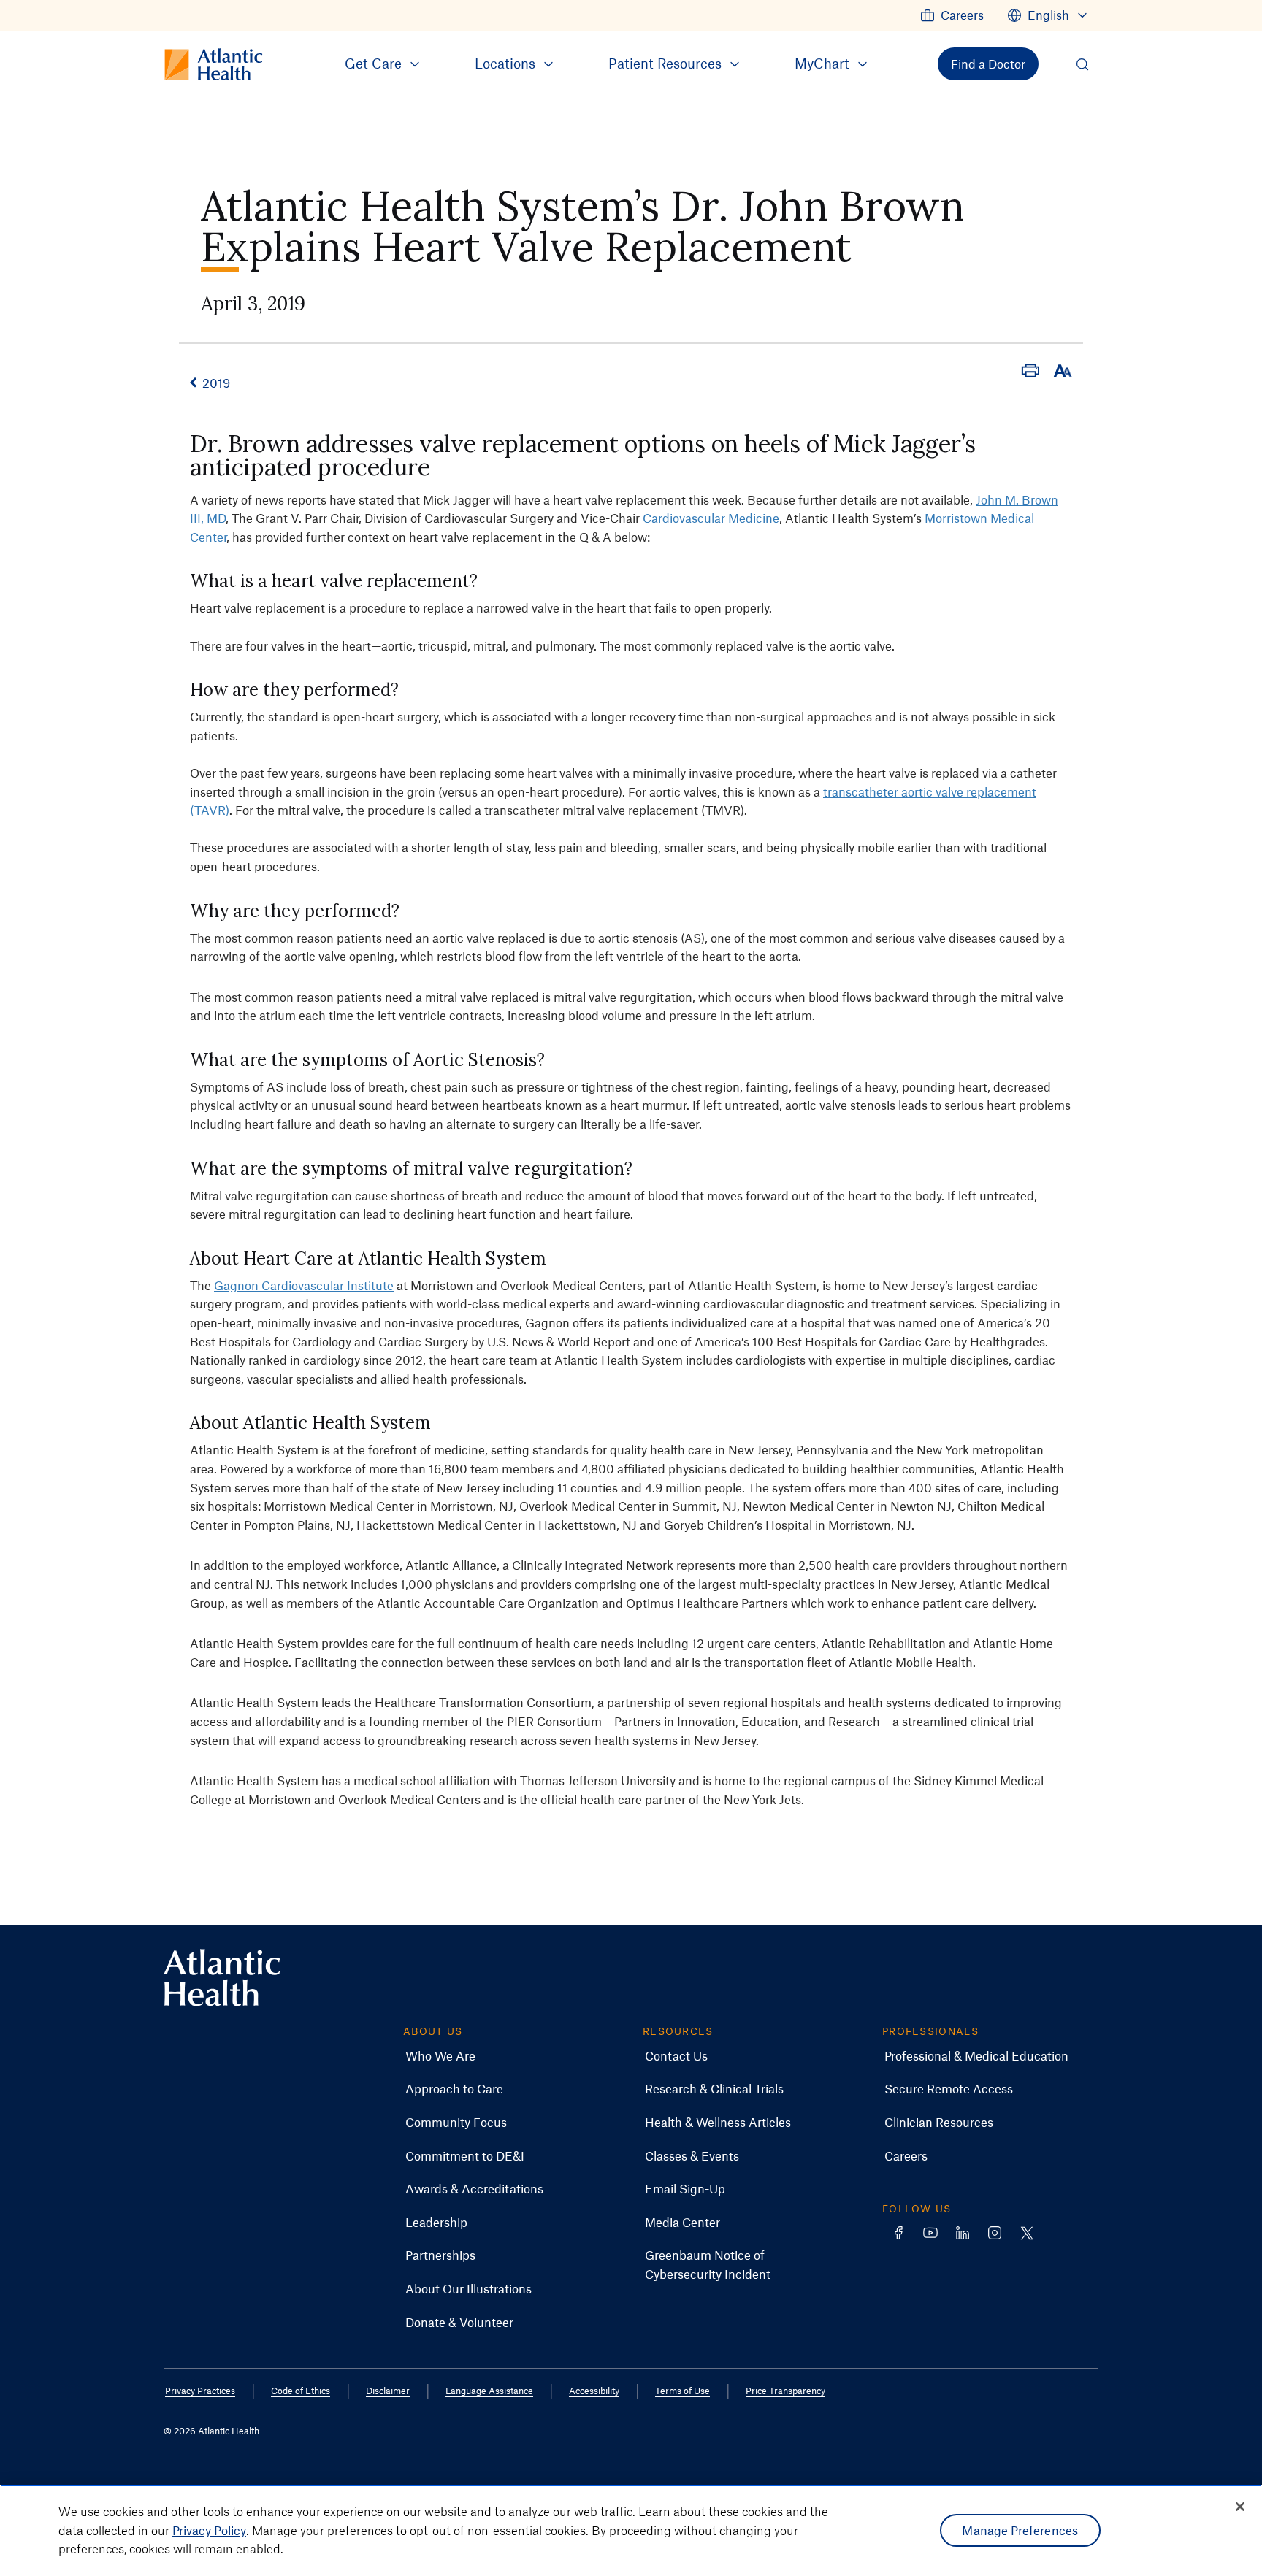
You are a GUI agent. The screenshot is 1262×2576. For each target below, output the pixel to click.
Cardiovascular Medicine (711, 518)
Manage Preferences (1020, 2530)
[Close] (1240, 2507)
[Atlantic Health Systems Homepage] (222, 1978)
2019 (216, 383)
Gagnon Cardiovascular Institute (304, 1285)
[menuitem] (952, 15)
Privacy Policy (209, 2530)
